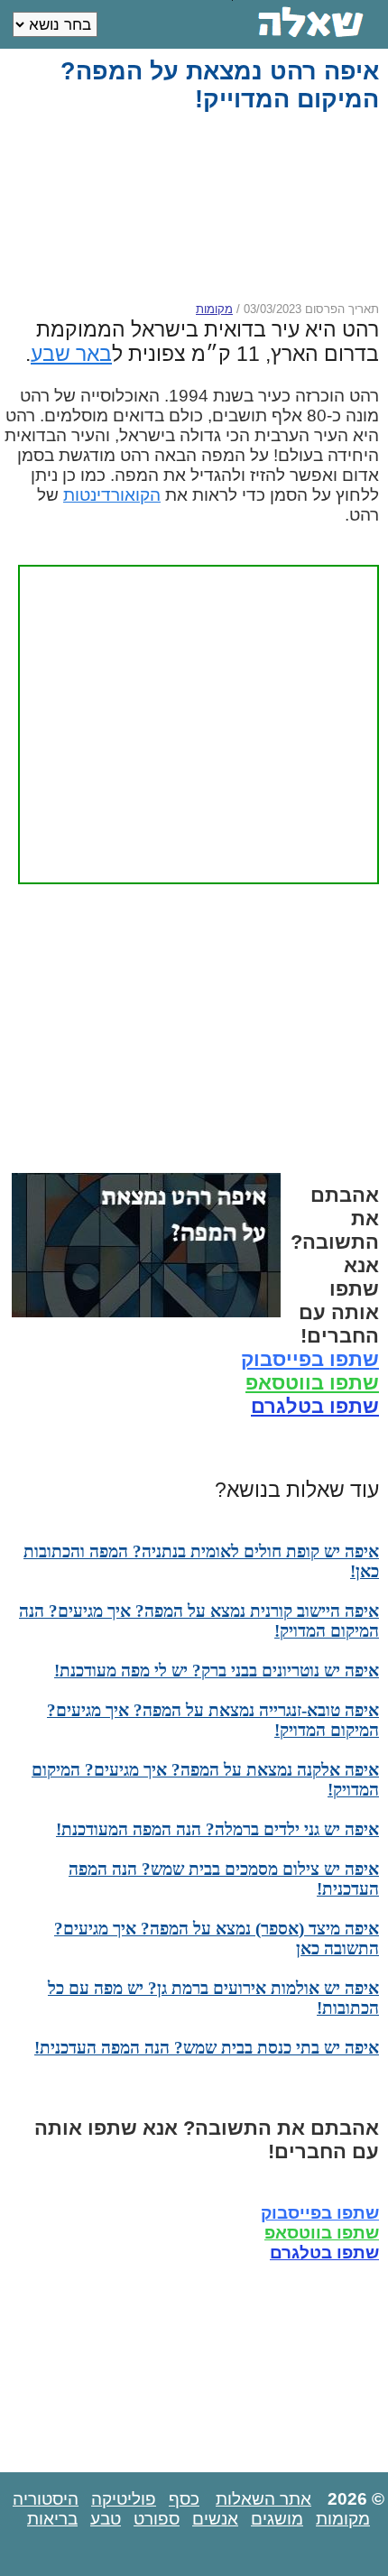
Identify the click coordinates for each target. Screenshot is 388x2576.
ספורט (157, 2519)
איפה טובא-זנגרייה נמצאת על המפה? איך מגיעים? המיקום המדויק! (213, 1720)
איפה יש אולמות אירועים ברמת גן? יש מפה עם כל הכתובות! (213, 1998)
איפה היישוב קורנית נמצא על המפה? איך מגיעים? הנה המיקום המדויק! (199, 1621)
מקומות (214, 309)
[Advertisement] (191, 208)
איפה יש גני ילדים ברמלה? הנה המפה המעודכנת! (217, 1829)
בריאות (52, 2519)
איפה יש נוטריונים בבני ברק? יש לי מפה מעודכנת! (217, 1671)
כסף (184, 2499)
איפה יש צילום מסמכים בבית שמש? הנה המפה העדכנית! (224, 1879)
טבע (106, 2519)
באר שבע (71, 354)
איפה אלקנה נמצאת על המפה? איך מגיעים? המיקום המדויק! (205, 1780)
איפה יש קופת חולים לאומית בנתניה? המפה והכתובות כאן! (201, 1561)
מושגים (277, 2519)
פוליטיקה (124, 2499)
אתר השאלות (263, 2499)
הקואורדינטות (112, 495)
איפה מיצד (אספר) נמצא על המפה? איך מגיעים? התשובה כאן (217, 1939)
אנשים (215, 2519)
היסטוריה (46, 2499)
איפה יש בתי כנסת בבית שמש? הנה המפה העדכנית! (207, 2048)
